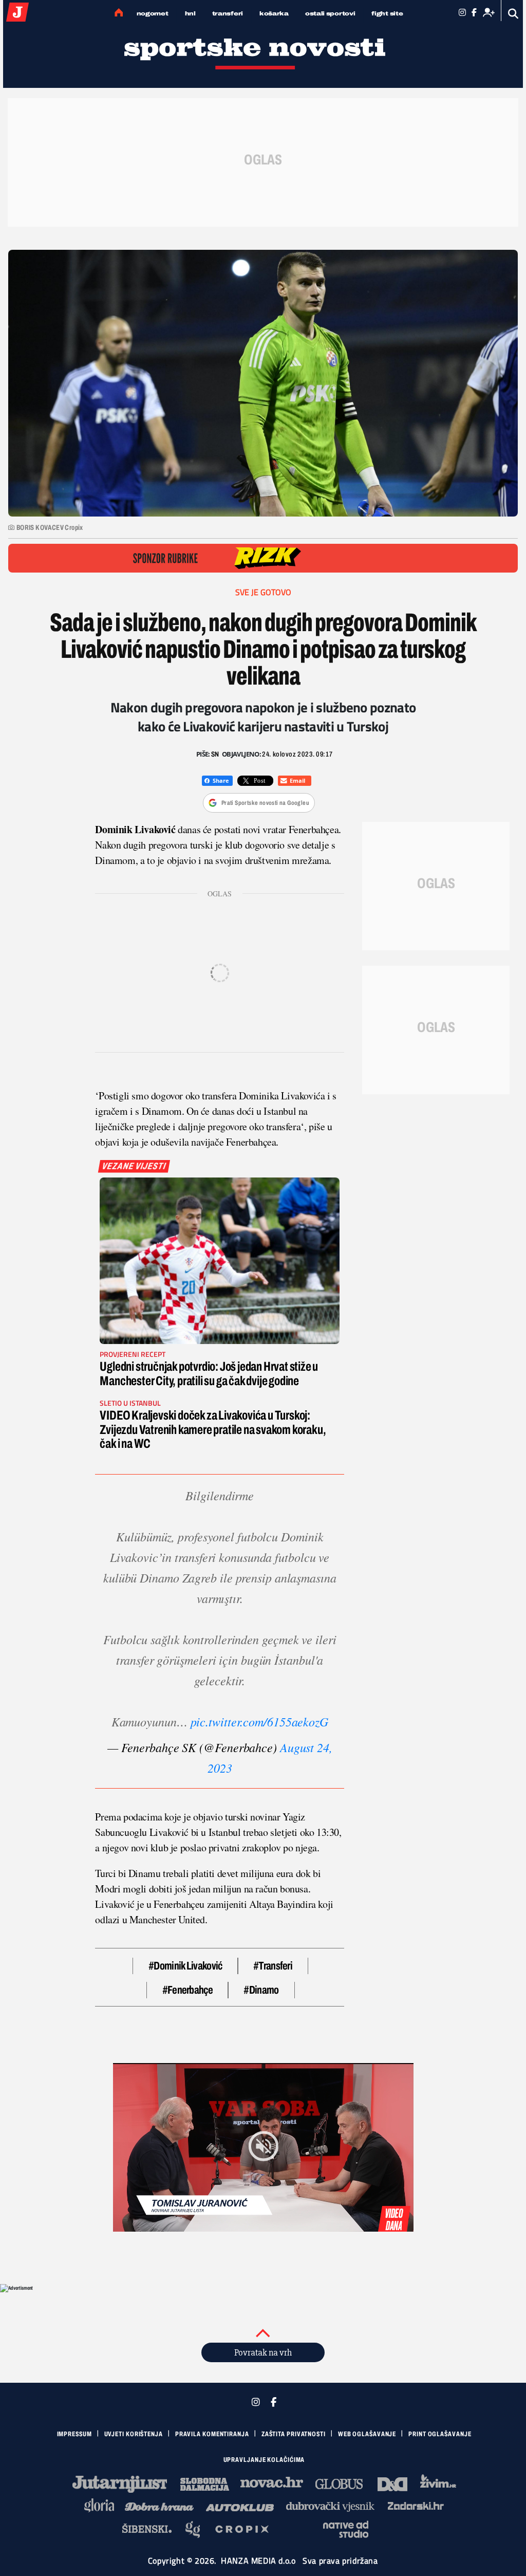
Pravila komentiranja (212, 2434)
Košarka (274, 13)
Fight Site (387, 13)
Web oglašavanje (367, 2434)
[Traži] (513, 14)
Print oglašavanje (440, 2434)
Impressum (74, 2434)
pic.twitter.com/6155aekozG (260, 1721)
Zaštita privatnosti (294, 2434)
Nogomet (153, 13)
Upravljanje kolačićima (264, 2460)
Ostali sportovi (330, 13)
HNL (190, 13)
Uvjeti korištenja (134, 2434)
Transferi (228, 13)
